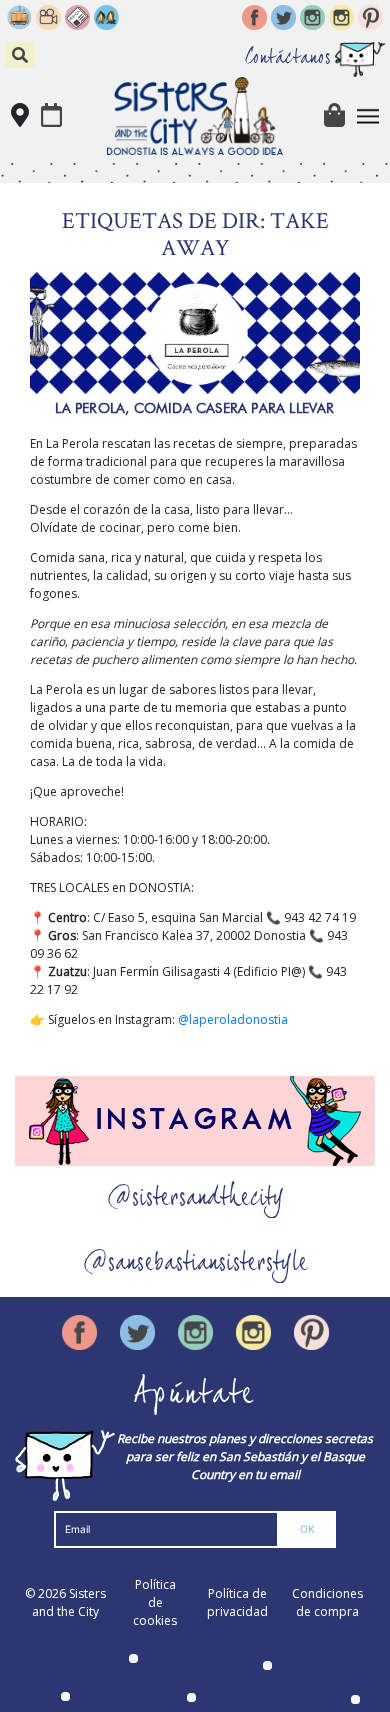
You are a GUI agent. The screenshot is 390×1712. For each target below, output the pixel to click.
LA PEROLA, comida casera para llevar (194, 408)
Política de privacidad (237, 1602)
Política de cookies (155, 1602)
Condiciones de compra (327, 1602)
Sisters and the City (69, 1602)
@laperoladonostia (233, 1019)
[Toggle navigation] (368, 116)
